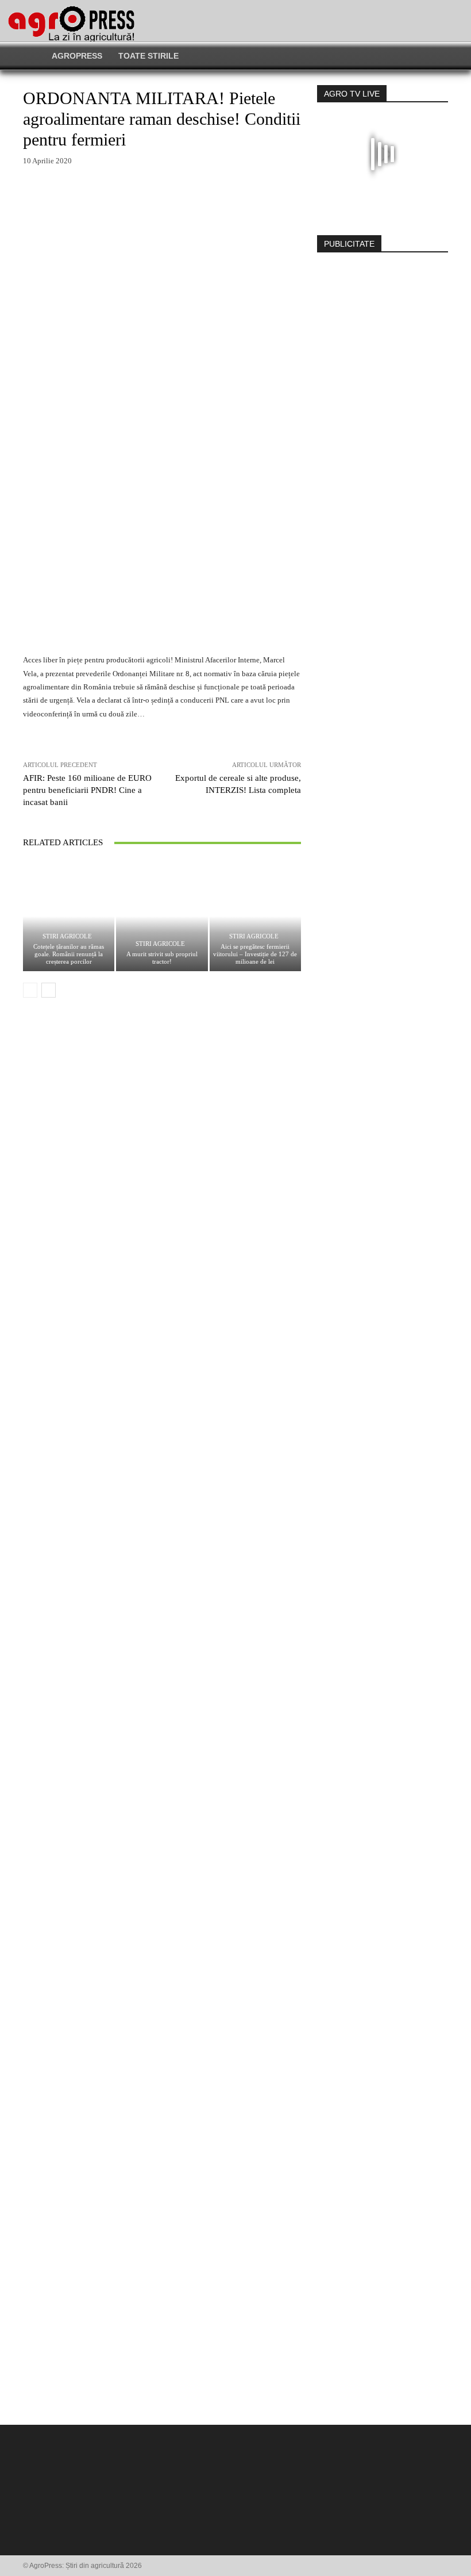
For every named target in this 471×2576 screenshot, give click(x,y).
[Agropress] (71, 24)
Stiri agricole (67, 936)
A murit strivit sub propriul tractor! (162, 958)
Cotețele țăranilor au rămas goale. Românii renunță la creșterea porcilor (69, 954)
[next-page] (49, 990)
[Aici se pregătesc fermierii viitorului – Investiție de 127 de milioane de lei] (255, 916)
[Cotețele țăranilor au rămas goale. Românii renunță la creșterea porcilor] (69, 916)
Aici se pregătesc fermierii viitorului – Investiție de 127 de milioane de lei (255, 954)
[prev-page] (30, 990)
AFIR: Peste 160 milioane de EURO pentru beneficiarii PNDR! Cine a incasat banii (87, 790)
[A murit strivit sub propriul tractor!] (162, 916)
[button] (380, 56)
